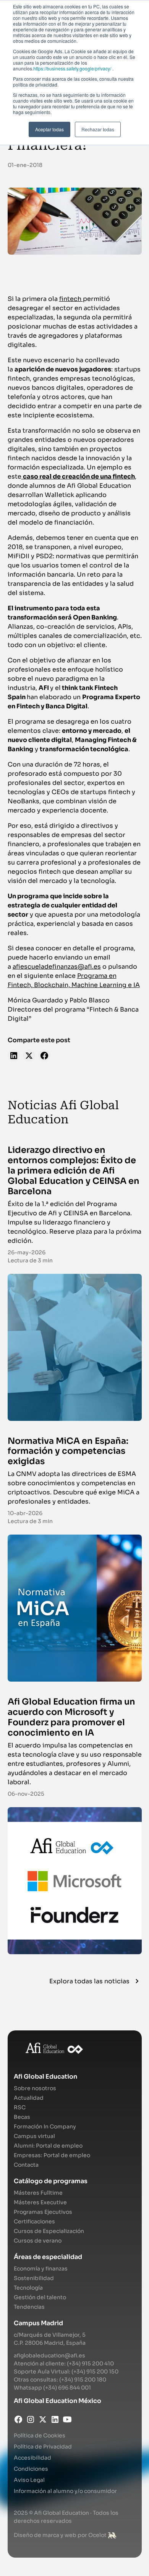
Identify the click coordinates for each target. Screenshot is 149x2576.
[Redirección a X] (43, 2419)
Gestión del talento (40, 2297)
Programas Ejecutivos (43, 2212)
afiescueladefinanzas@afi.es (57, 967)
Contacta (26, 2165)
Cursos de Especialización (49, 2231)
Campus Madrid (38, 2323)
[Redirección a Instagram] (31, 2419)
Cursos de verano (38, 2241)
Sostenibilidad (34, 2278)
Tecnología (28, 2288)
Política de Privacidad (43, 2447)
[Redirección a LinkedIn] (55, 2419)
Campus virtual (34, 2136)
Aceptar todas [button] (49, 129)
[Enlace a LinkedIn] (14, 1056)
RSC (20, 2107)
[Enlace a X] (29, 1056)
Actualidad (29, 2098)
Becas (22, 2117)
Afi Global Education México (57, 2401)
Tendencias (29, 2307)
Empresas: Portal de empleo (52, 2155)
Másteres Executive (40, 2202)
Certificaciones (34, 2221)
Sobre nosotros (35, 2088)
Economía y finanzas (41, 2269)
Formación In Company (45, 2127)
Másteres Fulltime (38, 2193)
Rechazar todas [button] (98, 129)
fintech (71, 299)
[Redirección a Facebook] (18, 2419)
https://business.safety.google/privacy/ (72, 68)
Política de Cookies (40, 2435)
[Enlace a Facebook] (44, 1056)
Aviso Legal (29, 2480)
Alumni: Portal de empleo (48, 2146)
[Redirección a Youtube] (67, 2419)
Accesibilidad (32, 2458)
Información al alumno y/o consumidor (65, 2491)
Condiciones (31, 2469)
